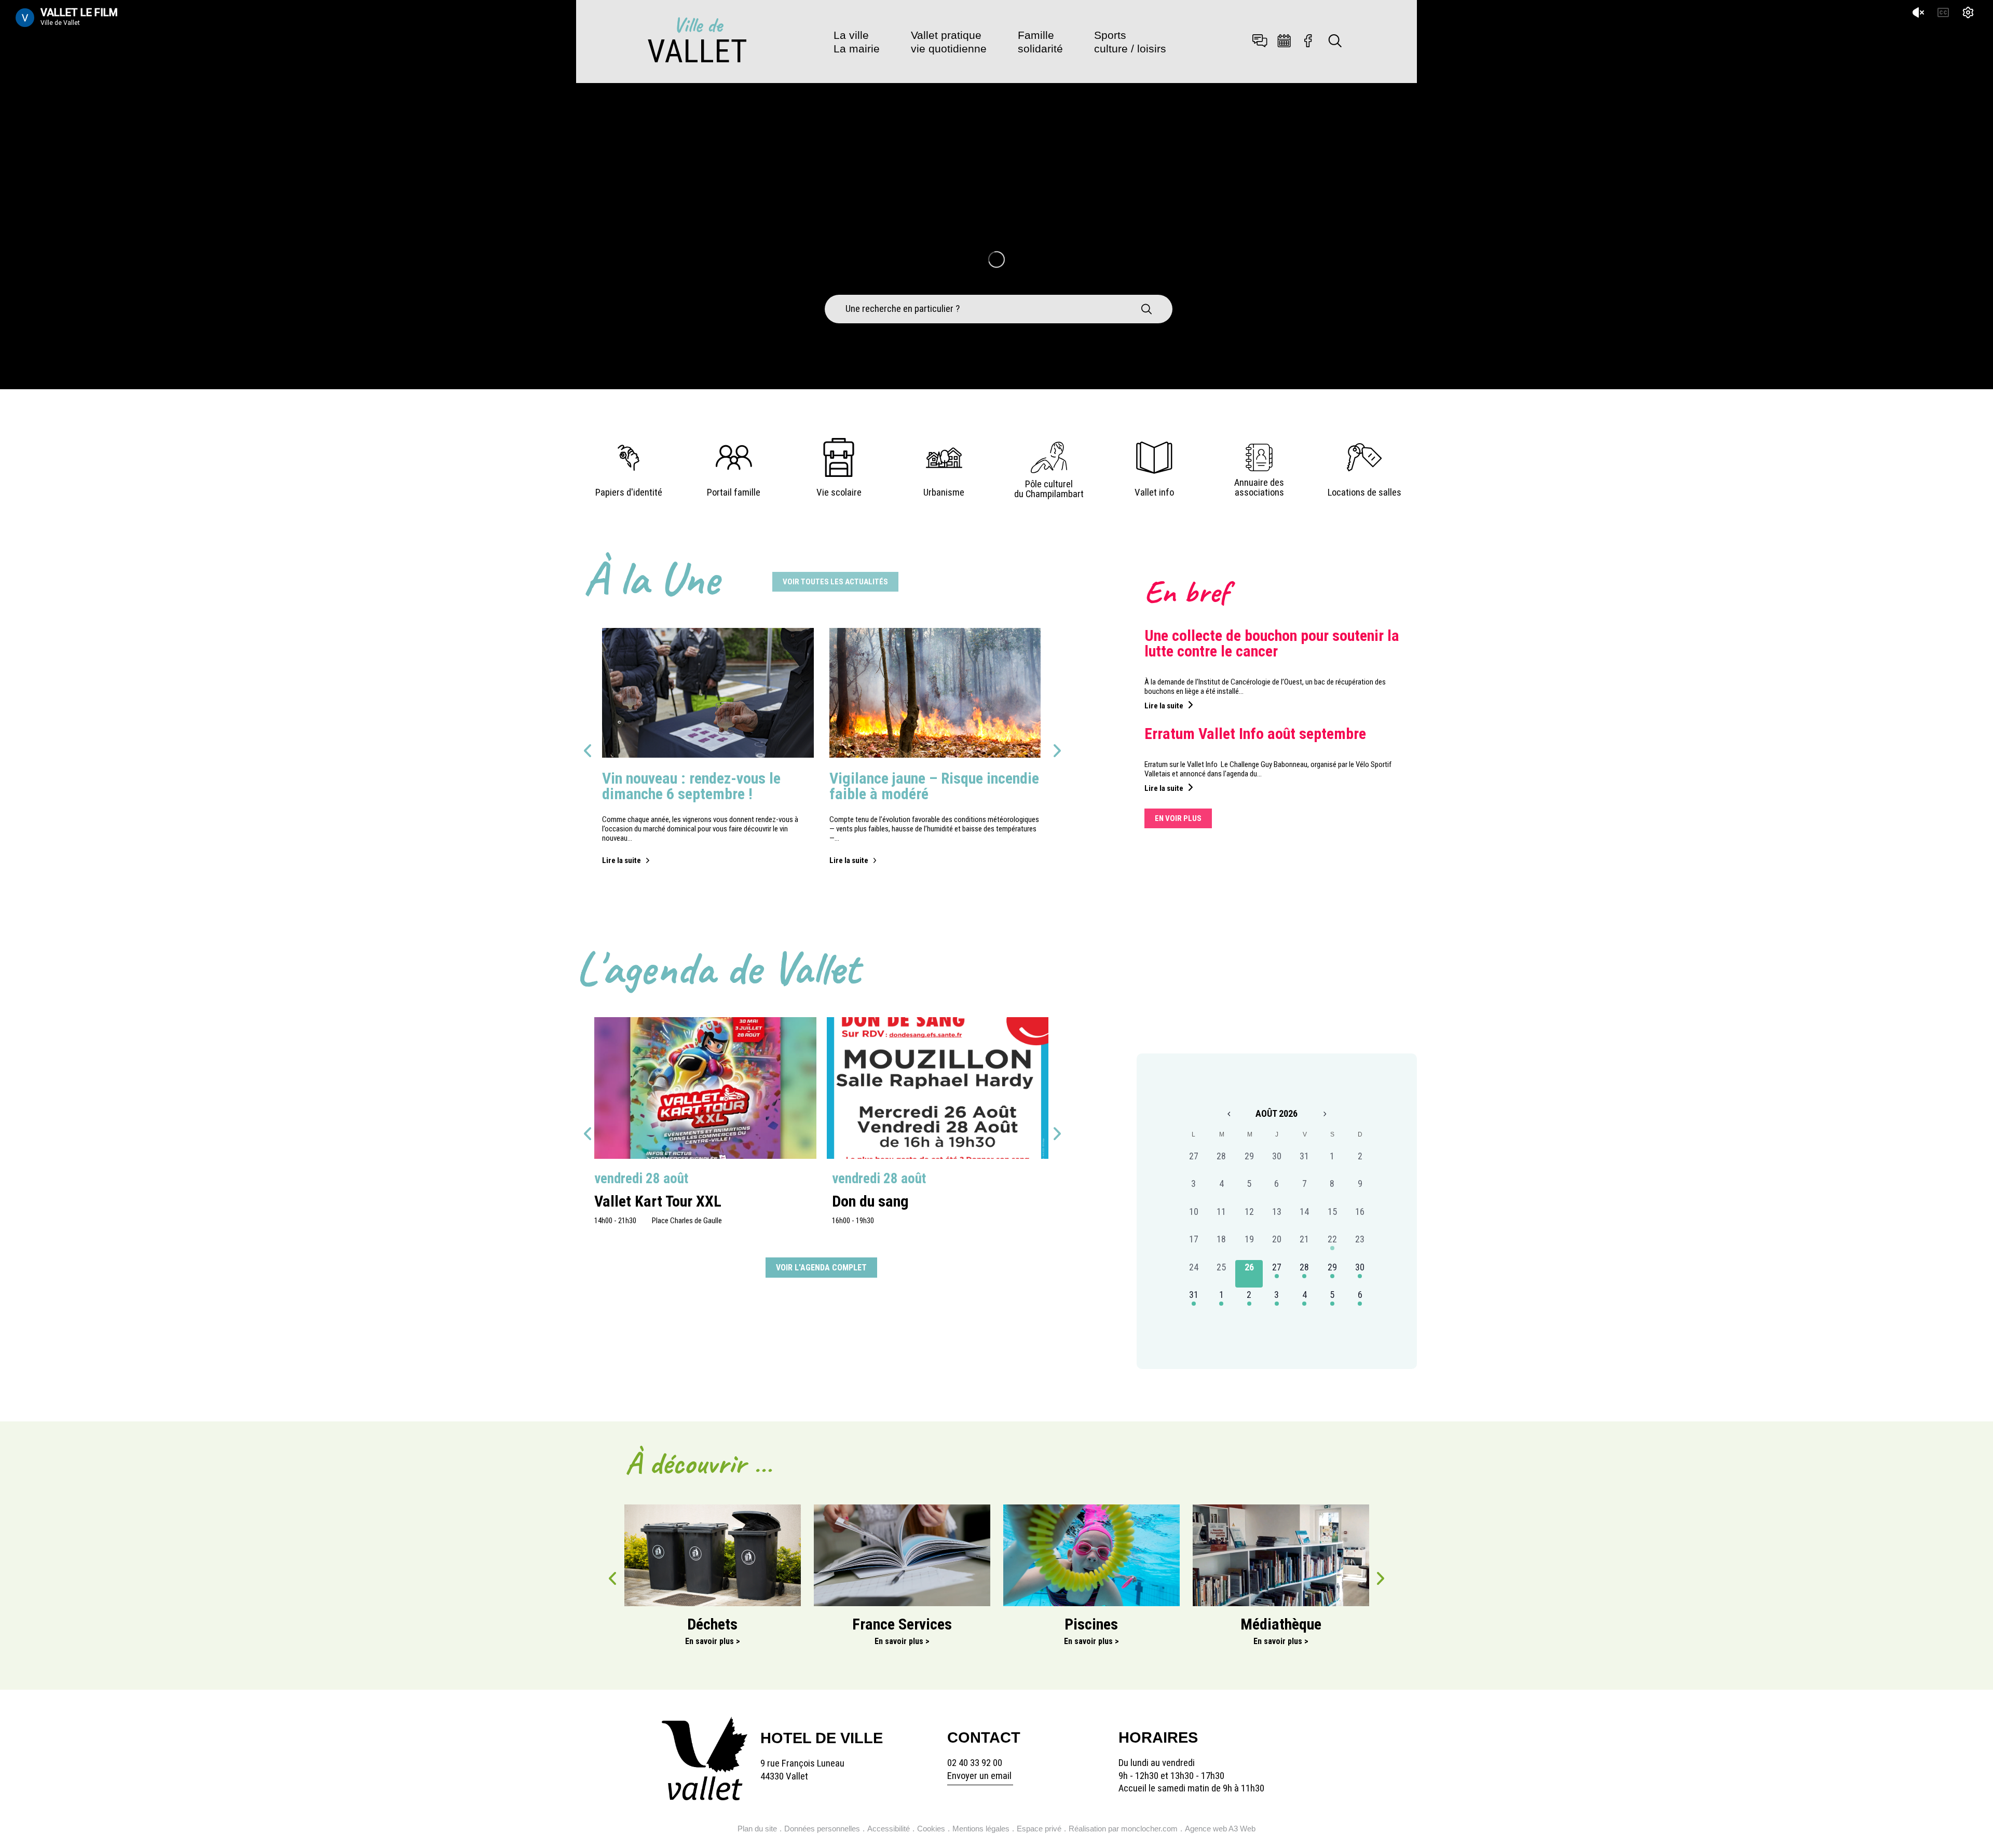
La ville (857, 42)
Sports (1130, 42)
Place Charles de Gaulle (687, 1221)
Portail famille (734, 492)
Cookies (931, 1829)
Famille (1040, 42)
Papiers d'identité (629, 492)
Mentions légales (981, 1829)
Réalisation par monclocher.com (1123, 1829)
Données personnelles (822, 1829)
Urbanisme (944, 492)
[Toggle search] (1335, 42)
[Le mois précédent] (1325, 1114)
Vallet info (1154, 492)
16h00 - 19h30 (853, 1221)
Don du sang (870, 1201)
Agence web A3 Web (1220, 1829)
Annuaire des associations (1259, 488)
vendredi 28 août (641, 1179)
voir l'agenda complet (821, 1268)
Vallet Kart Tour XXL (658, 1201)
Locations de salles (1364, 492)
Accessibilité (889, 1829)
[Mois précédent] (1228, 1114)
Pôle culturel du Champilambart (1049, 489)
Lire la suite (622, 860)
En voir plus (1178, 818)
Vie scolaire (839, 492)
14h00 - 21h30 (615, 1221)
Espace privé (1039, 1829)
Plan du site (757, 1829)
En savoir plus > (713, 1641)
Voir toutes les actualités (835, 582)
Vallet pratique (949, 42)
